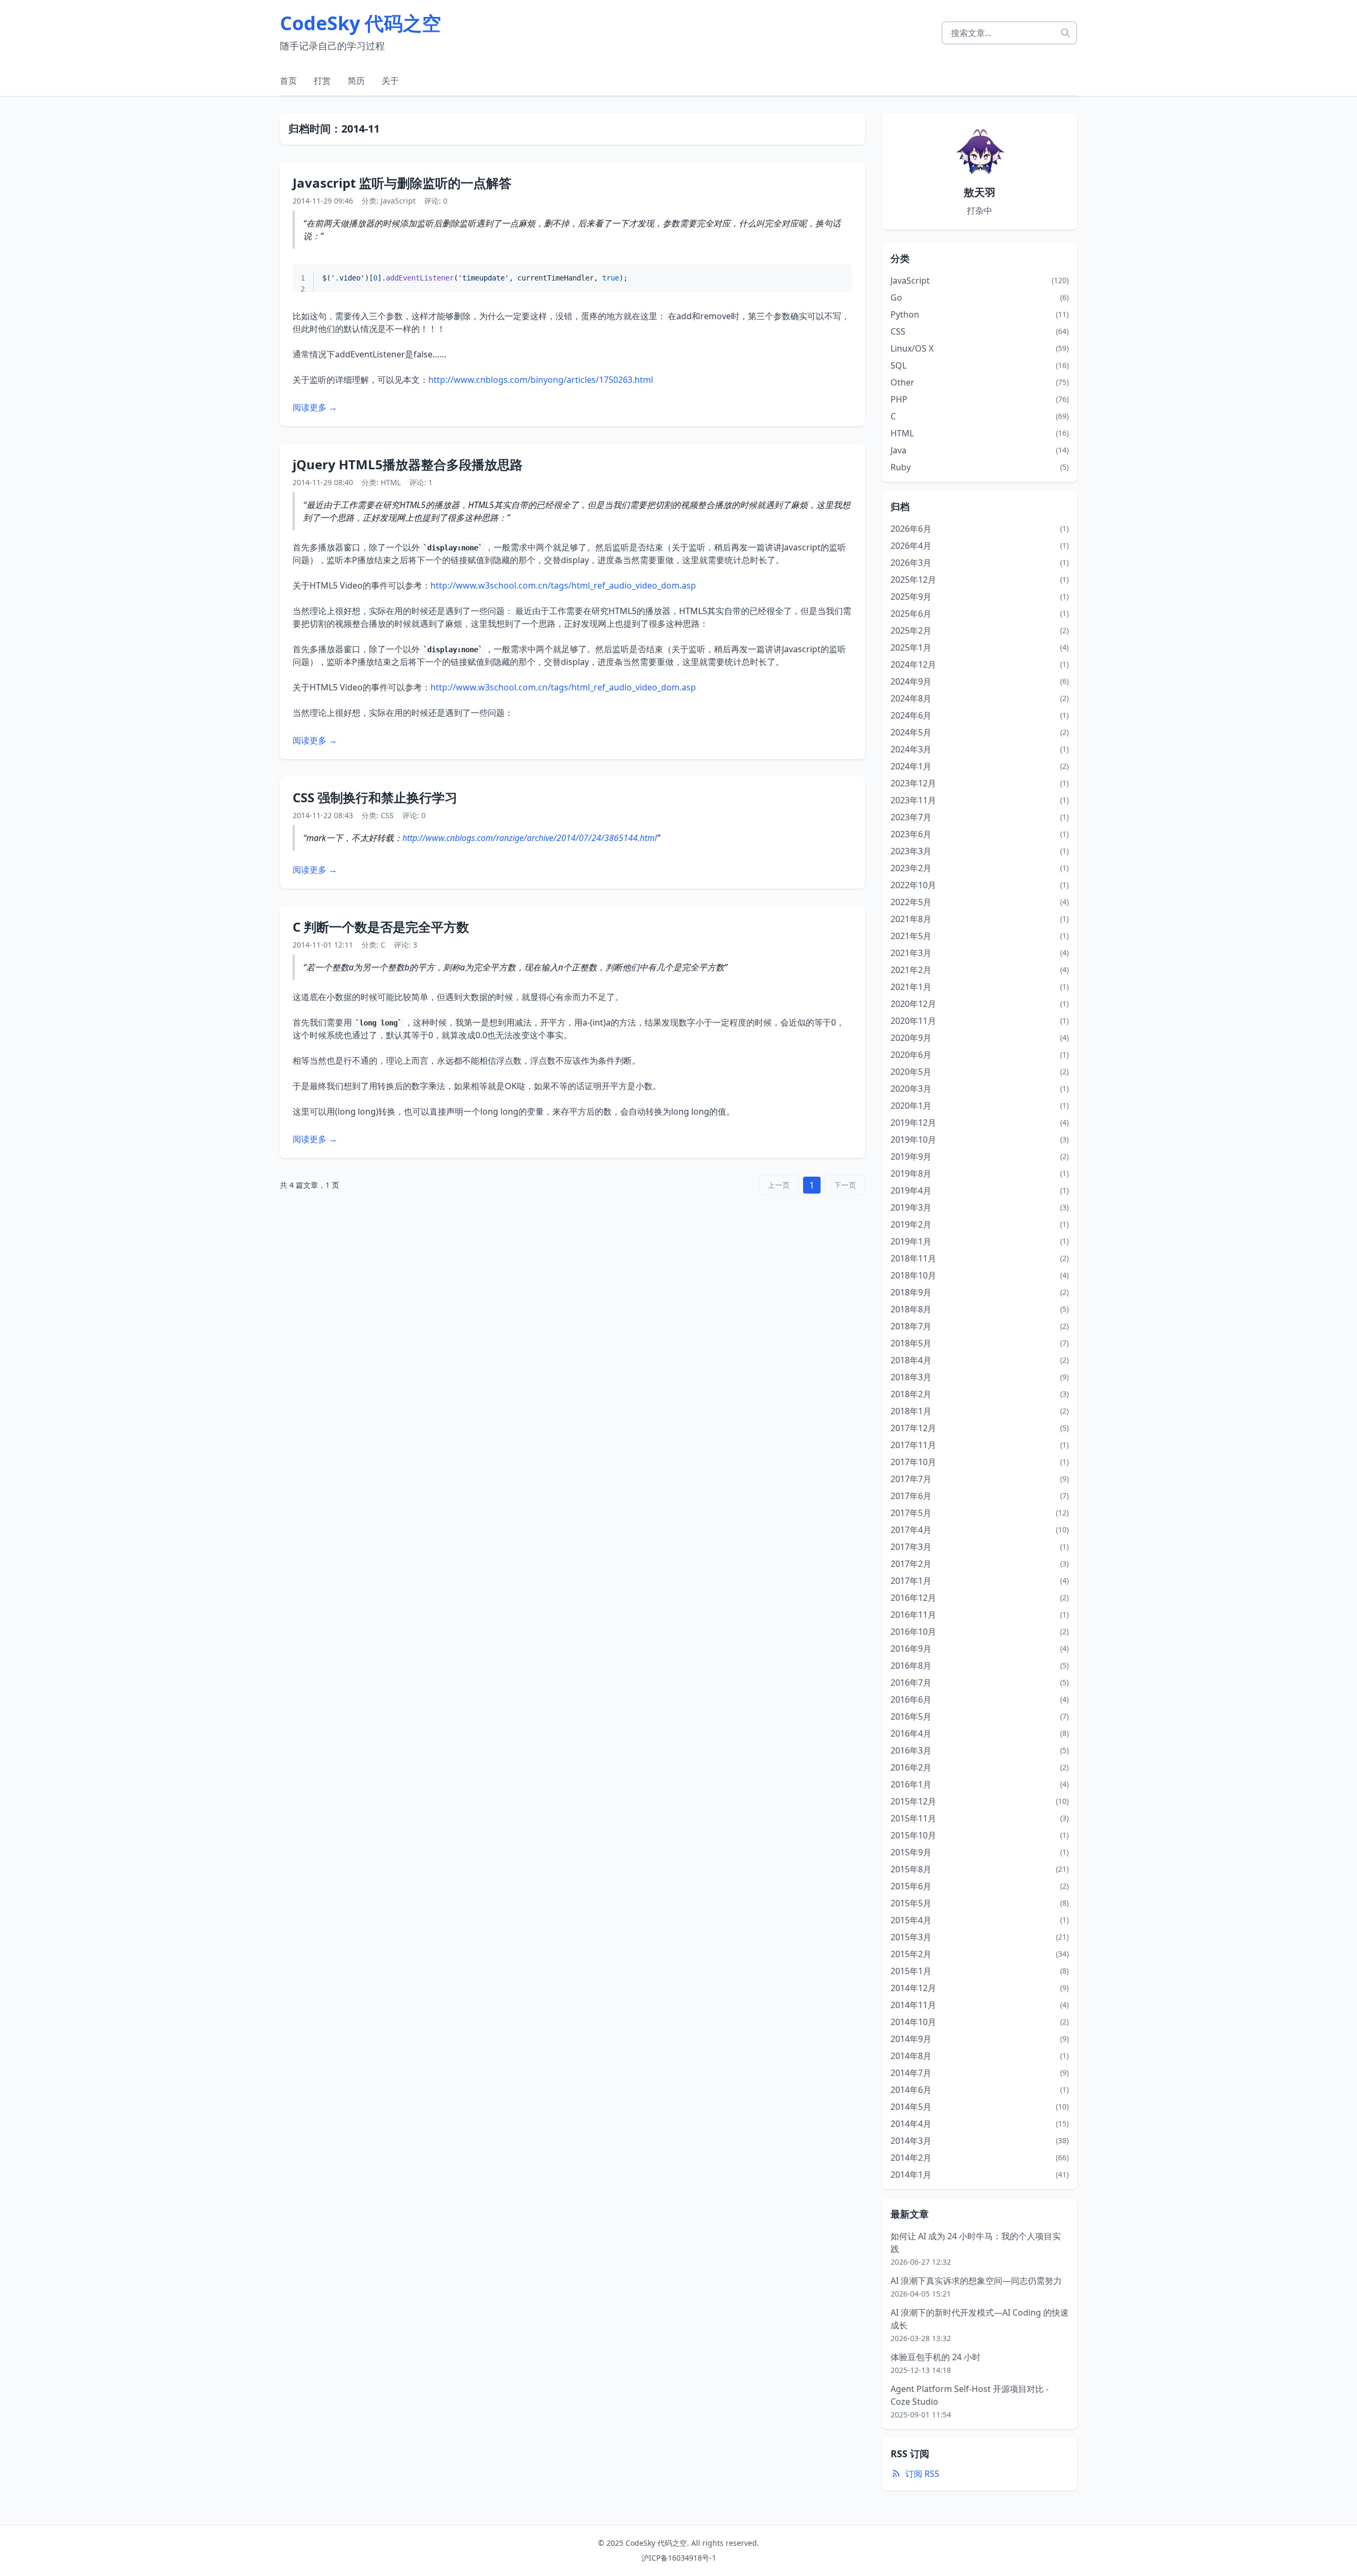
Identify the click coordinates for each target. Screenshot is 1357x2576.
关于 (390, 81)
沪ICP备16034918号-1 (679, 2558)
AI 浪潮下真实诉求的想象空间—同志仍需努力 (976, 2281)
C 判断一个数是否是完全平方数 (381, 927)
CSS (387, 815)
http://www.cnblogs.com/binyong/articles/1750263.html (541, 380)
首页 (288, 81)
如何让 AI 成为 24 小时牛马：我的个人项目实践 (976, 2242)
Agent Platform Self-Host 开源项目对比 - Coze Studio (970, 2395)
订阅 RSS (922, 2474)
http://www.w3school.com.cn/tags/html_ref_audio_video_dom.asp (563, 585)
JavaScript (398, 201)
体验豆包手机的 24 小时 (936, 2357)
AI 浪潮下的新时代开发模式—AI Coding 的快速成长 (980, 2319)
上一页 (779, 1185)
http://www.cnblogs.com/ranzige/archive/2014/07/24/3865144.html (530, 838)
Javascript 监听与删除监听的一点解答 (402, 183)
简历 (356, 81)
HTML (391, 482)
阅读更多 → (315, 407)
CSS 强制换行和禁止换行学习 (375, 797)
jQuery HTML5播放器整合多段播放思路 (408, 464)
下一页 (845, 1185)
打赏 (322, 81)
